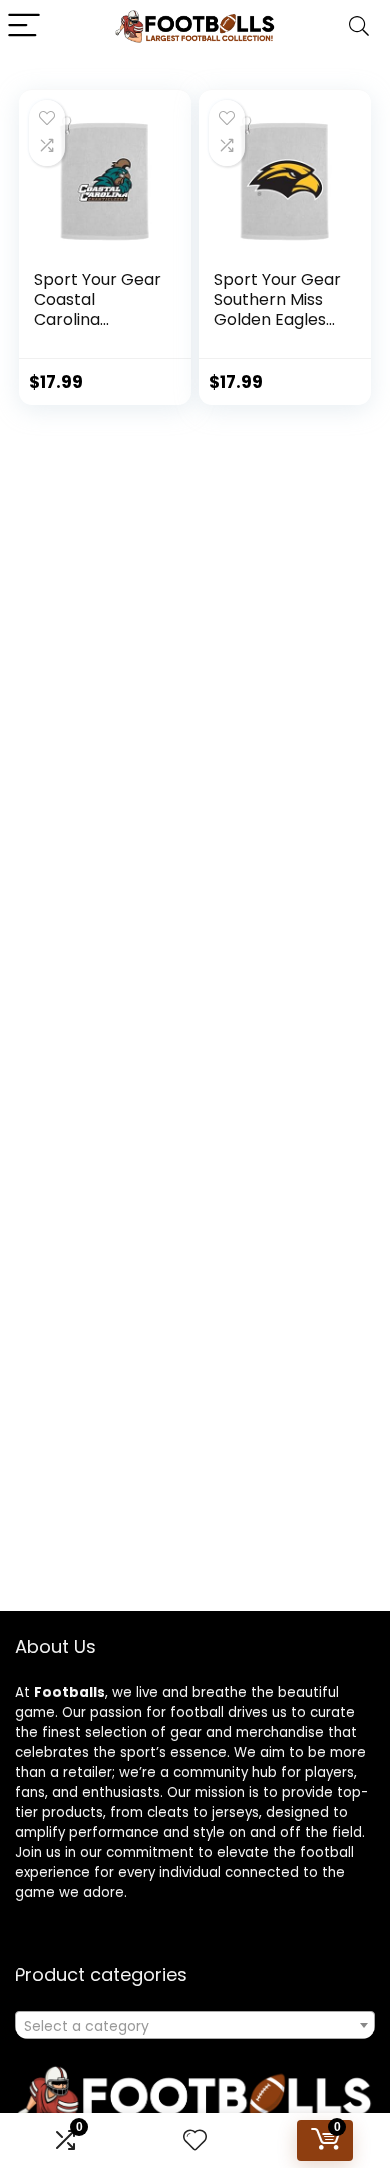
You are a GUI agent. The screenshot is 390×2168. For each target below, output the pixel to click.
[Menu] (24, 26)
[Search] (359, 26)
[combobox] (195, 2025)
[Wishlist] (195, 2140)
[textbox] (195, 2026)
